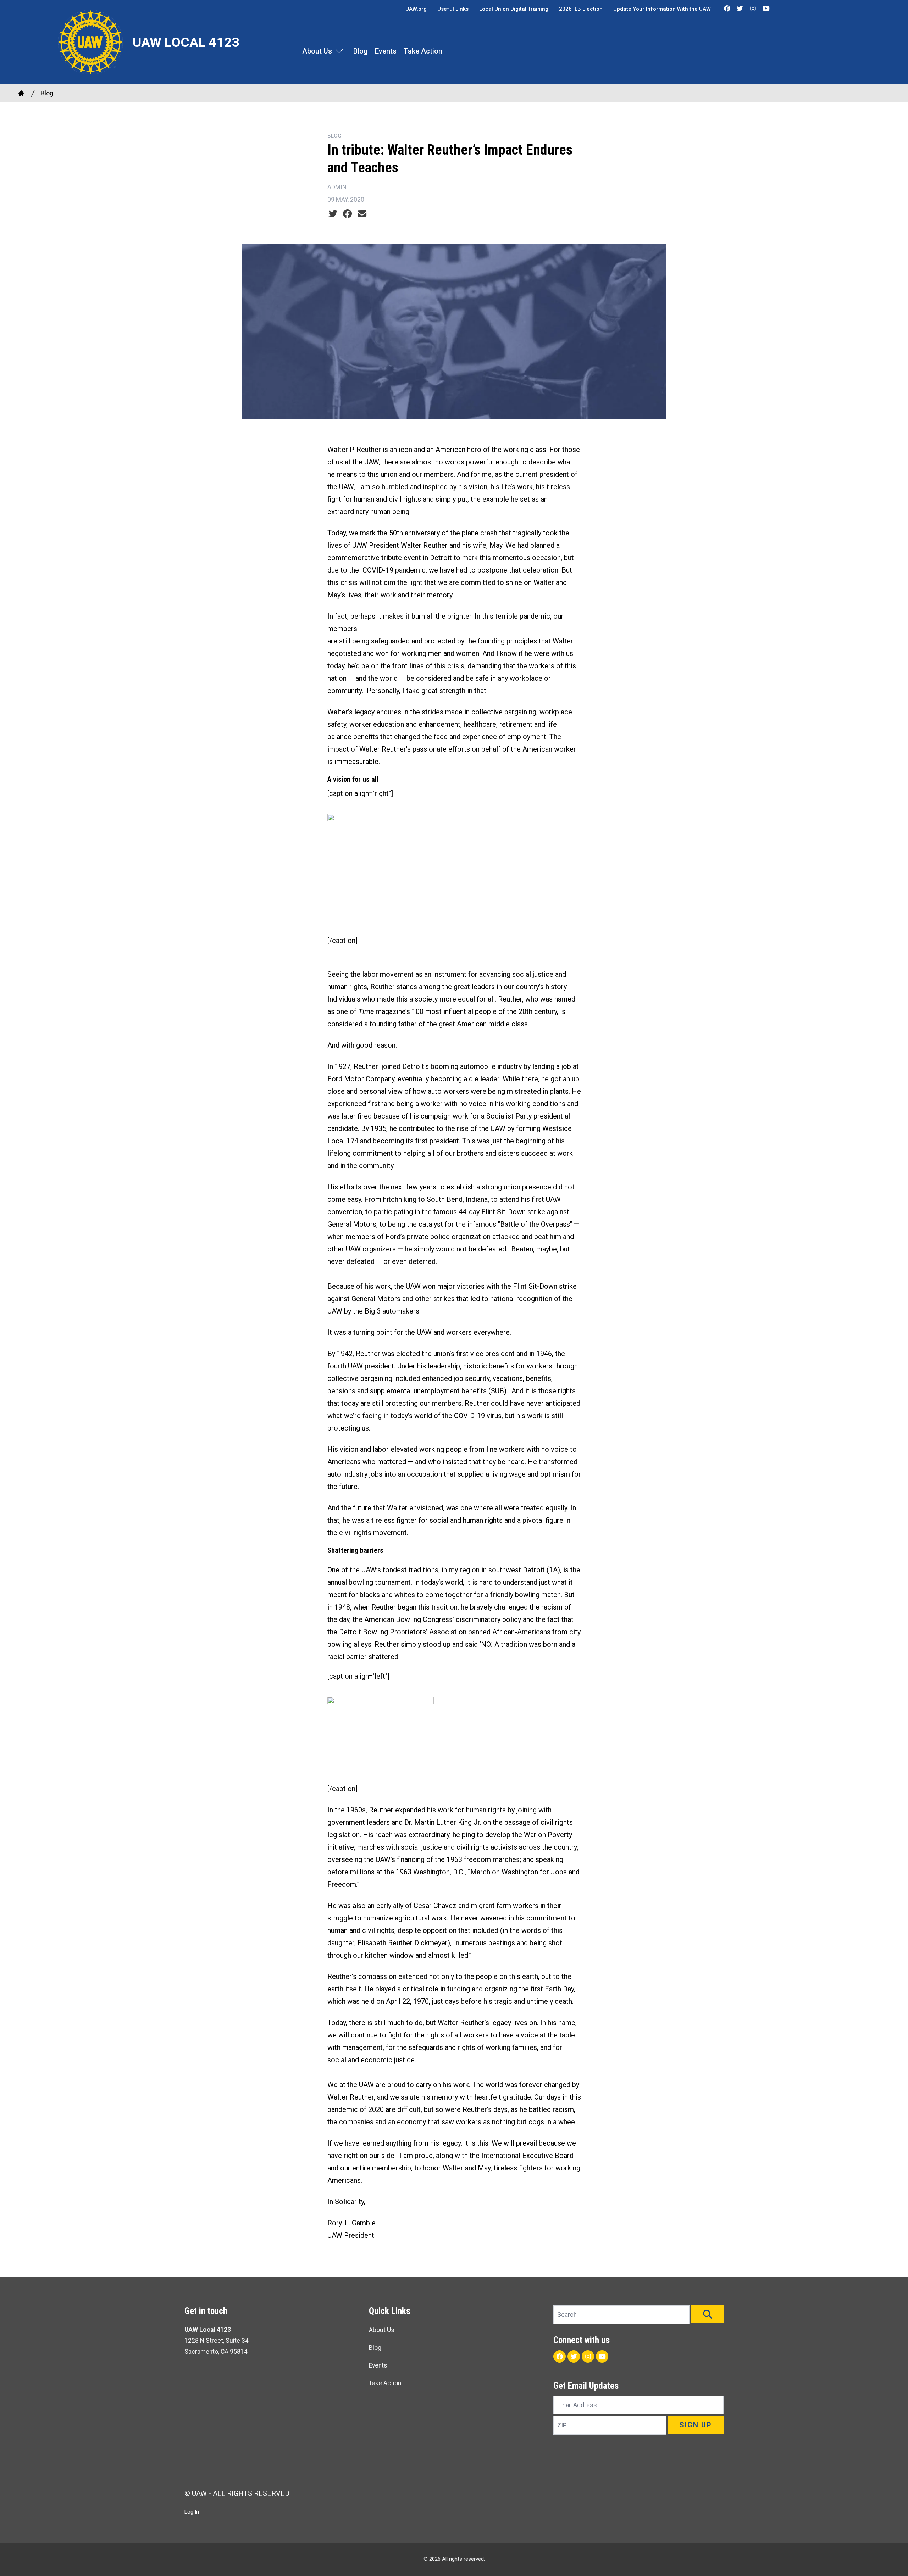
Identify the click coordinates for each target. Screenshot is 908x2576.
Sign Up (696, 2425)
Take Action (423, 51)
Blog (361, 51)
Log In (192, 2512)
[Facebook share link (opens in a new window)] (347, 214)
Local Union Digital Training (514, 9)
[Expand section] (339, 51)
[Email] (362, 214)
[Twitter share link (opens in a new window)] (333, 214)
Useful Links (453, 9)
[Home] (21, 93)
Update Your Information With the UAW (662, 9)
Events (386, 51)
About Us (317, 51)
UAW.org (416, 9)
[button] (707, 2314)
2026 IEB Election (581, 9)
